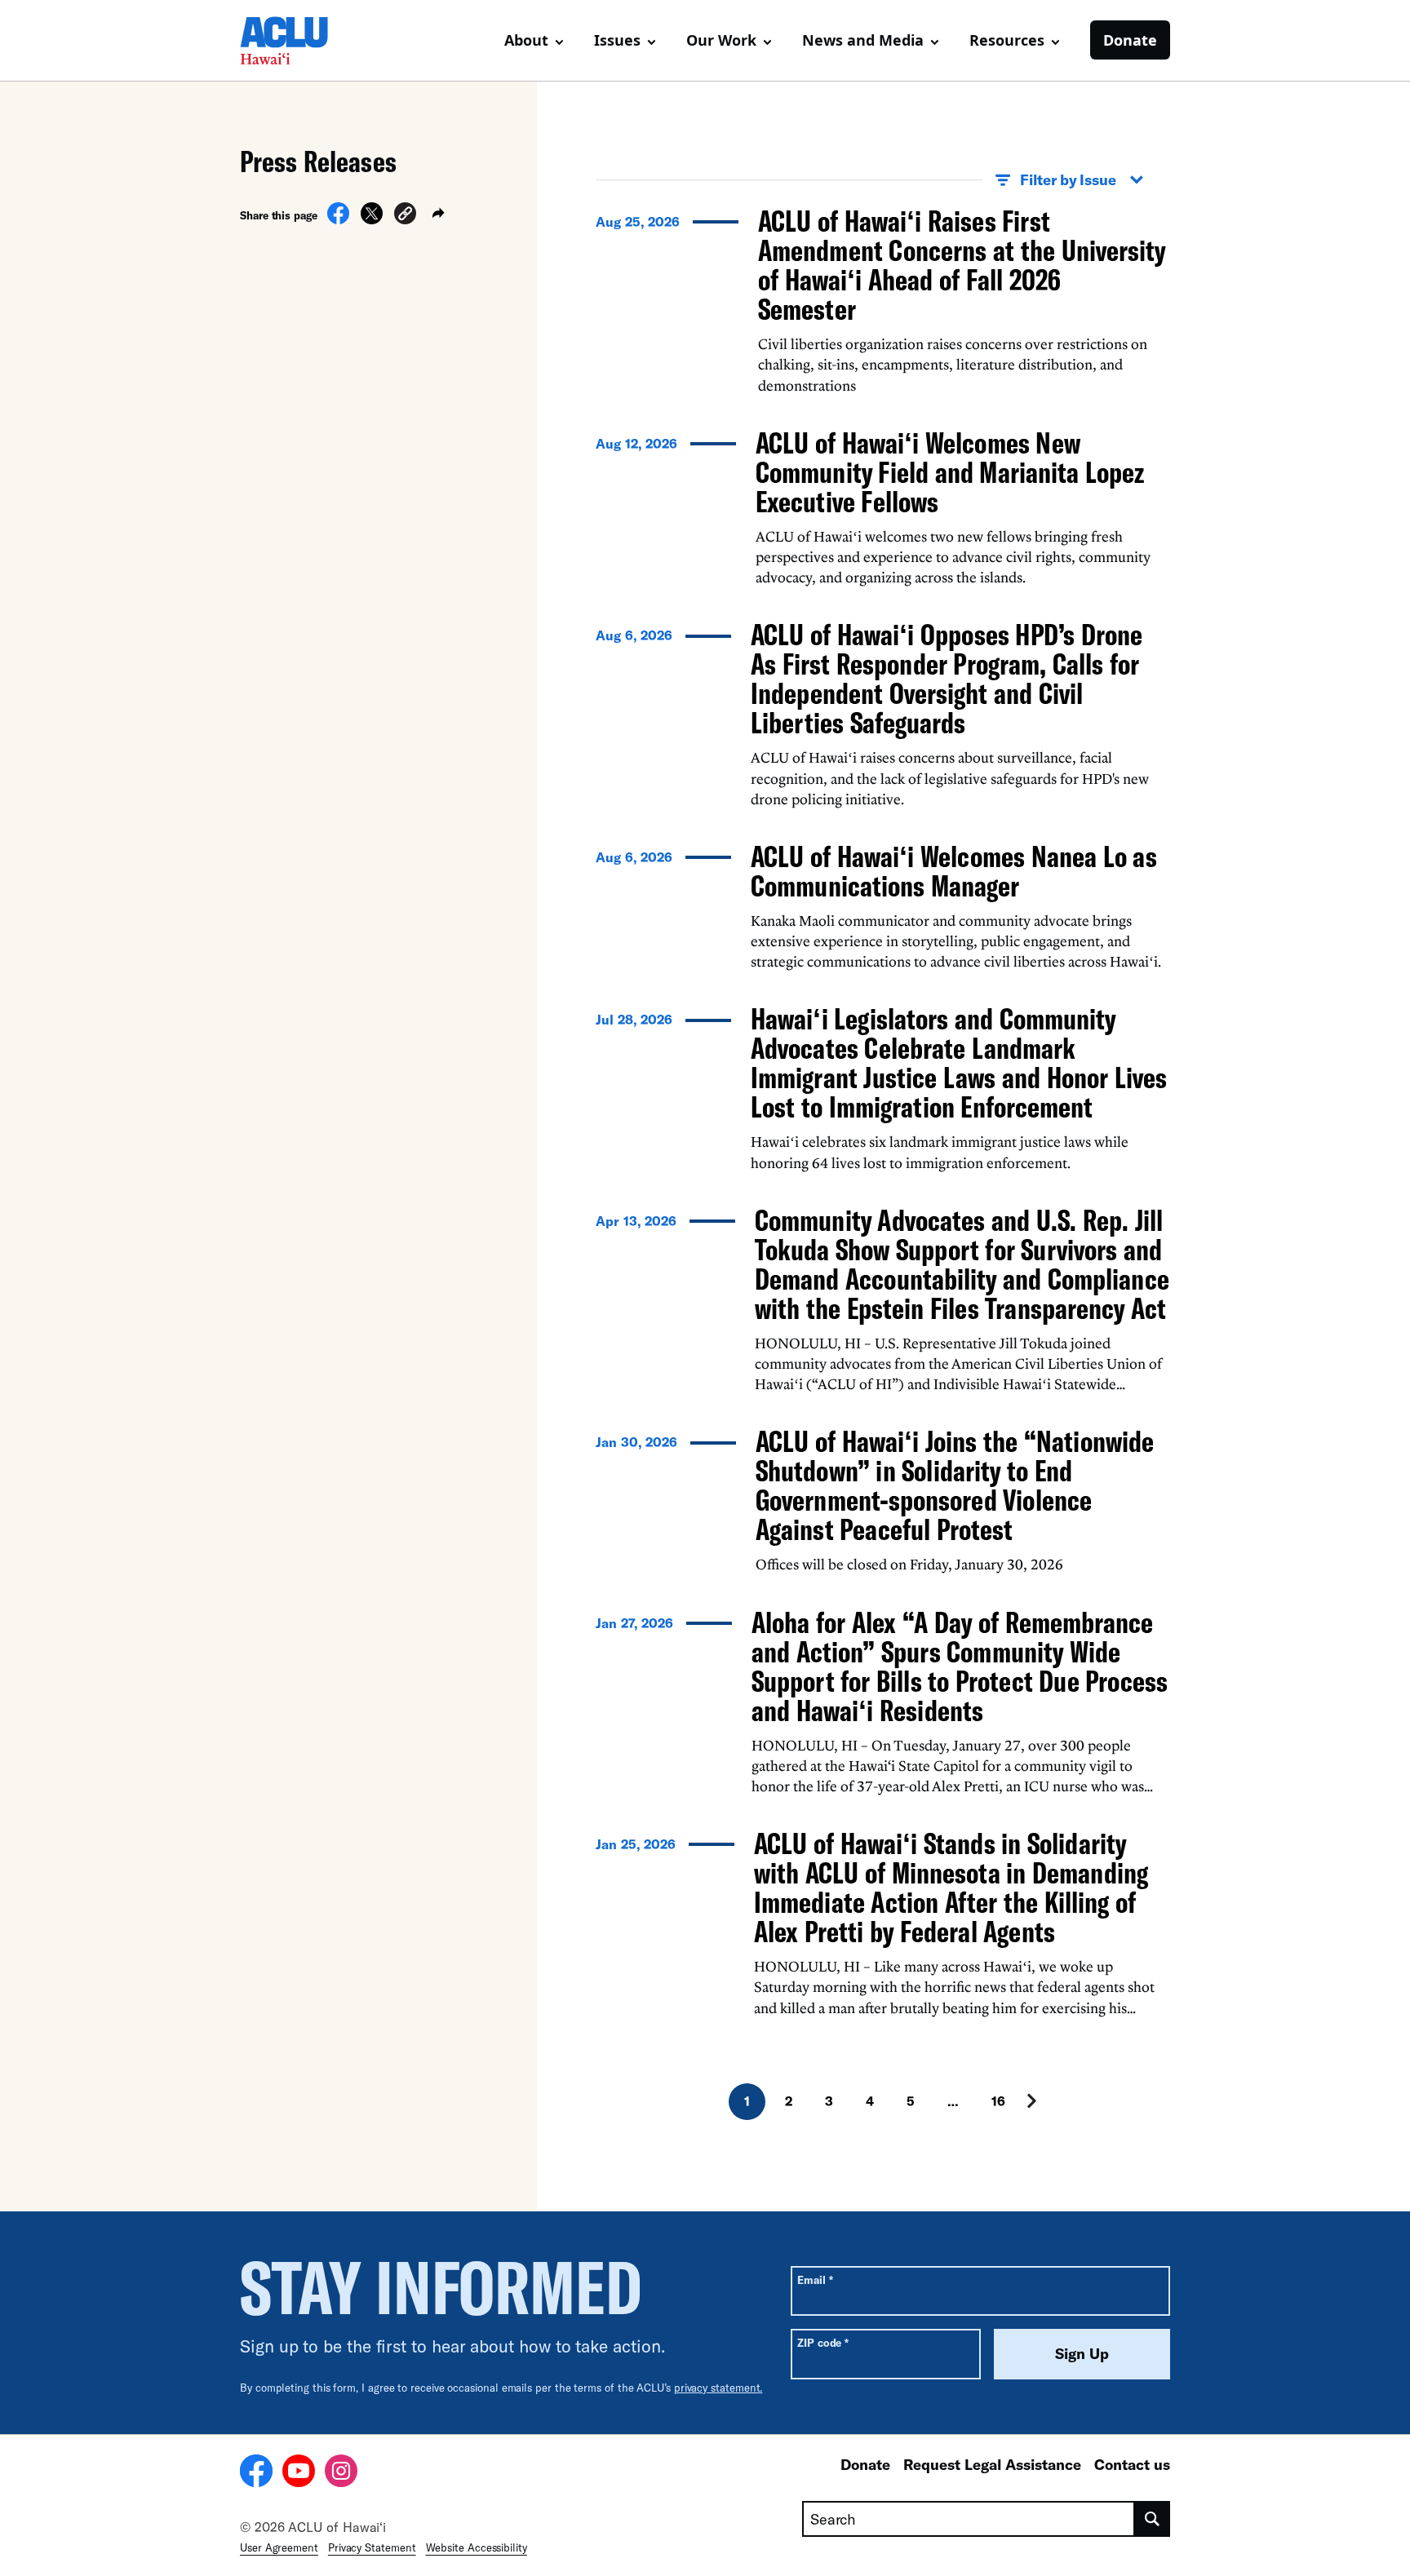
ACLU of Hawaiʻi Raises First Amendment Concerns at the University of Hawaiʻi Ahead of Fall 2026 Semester (962, 265)
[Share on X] (372, 219)
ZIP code (823, 2342)
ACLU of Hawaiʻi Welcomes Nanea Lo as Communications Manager (953, 871)
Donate (1130, 40)
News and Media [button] (863, 40)
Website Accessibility (477, 2547)
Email (815, 2279)
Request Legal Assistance (992, 2464)
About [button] (526, 40)
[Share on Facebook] (338, 219)
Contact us (1132, 2464)
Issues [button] (617, 40)
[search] (1153, 2519)
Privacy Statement (372, 2547)
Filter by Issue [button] (1068, 179)
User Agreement (279, 2547)
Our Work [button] (721, 40)
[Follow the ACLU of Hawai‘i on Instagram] (341, 2473)
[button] (405, 216)
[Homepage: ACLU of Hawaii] (297, 41)
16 (998, 2101)
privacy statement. (718, 2388)
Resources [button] (1007, 40)
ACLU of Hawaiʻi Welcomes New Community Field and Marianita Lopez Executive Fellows (950, 472)
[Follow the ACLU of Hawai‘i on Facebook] (256, 2473)
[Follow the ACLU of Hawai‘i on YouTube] (299, 2473)
